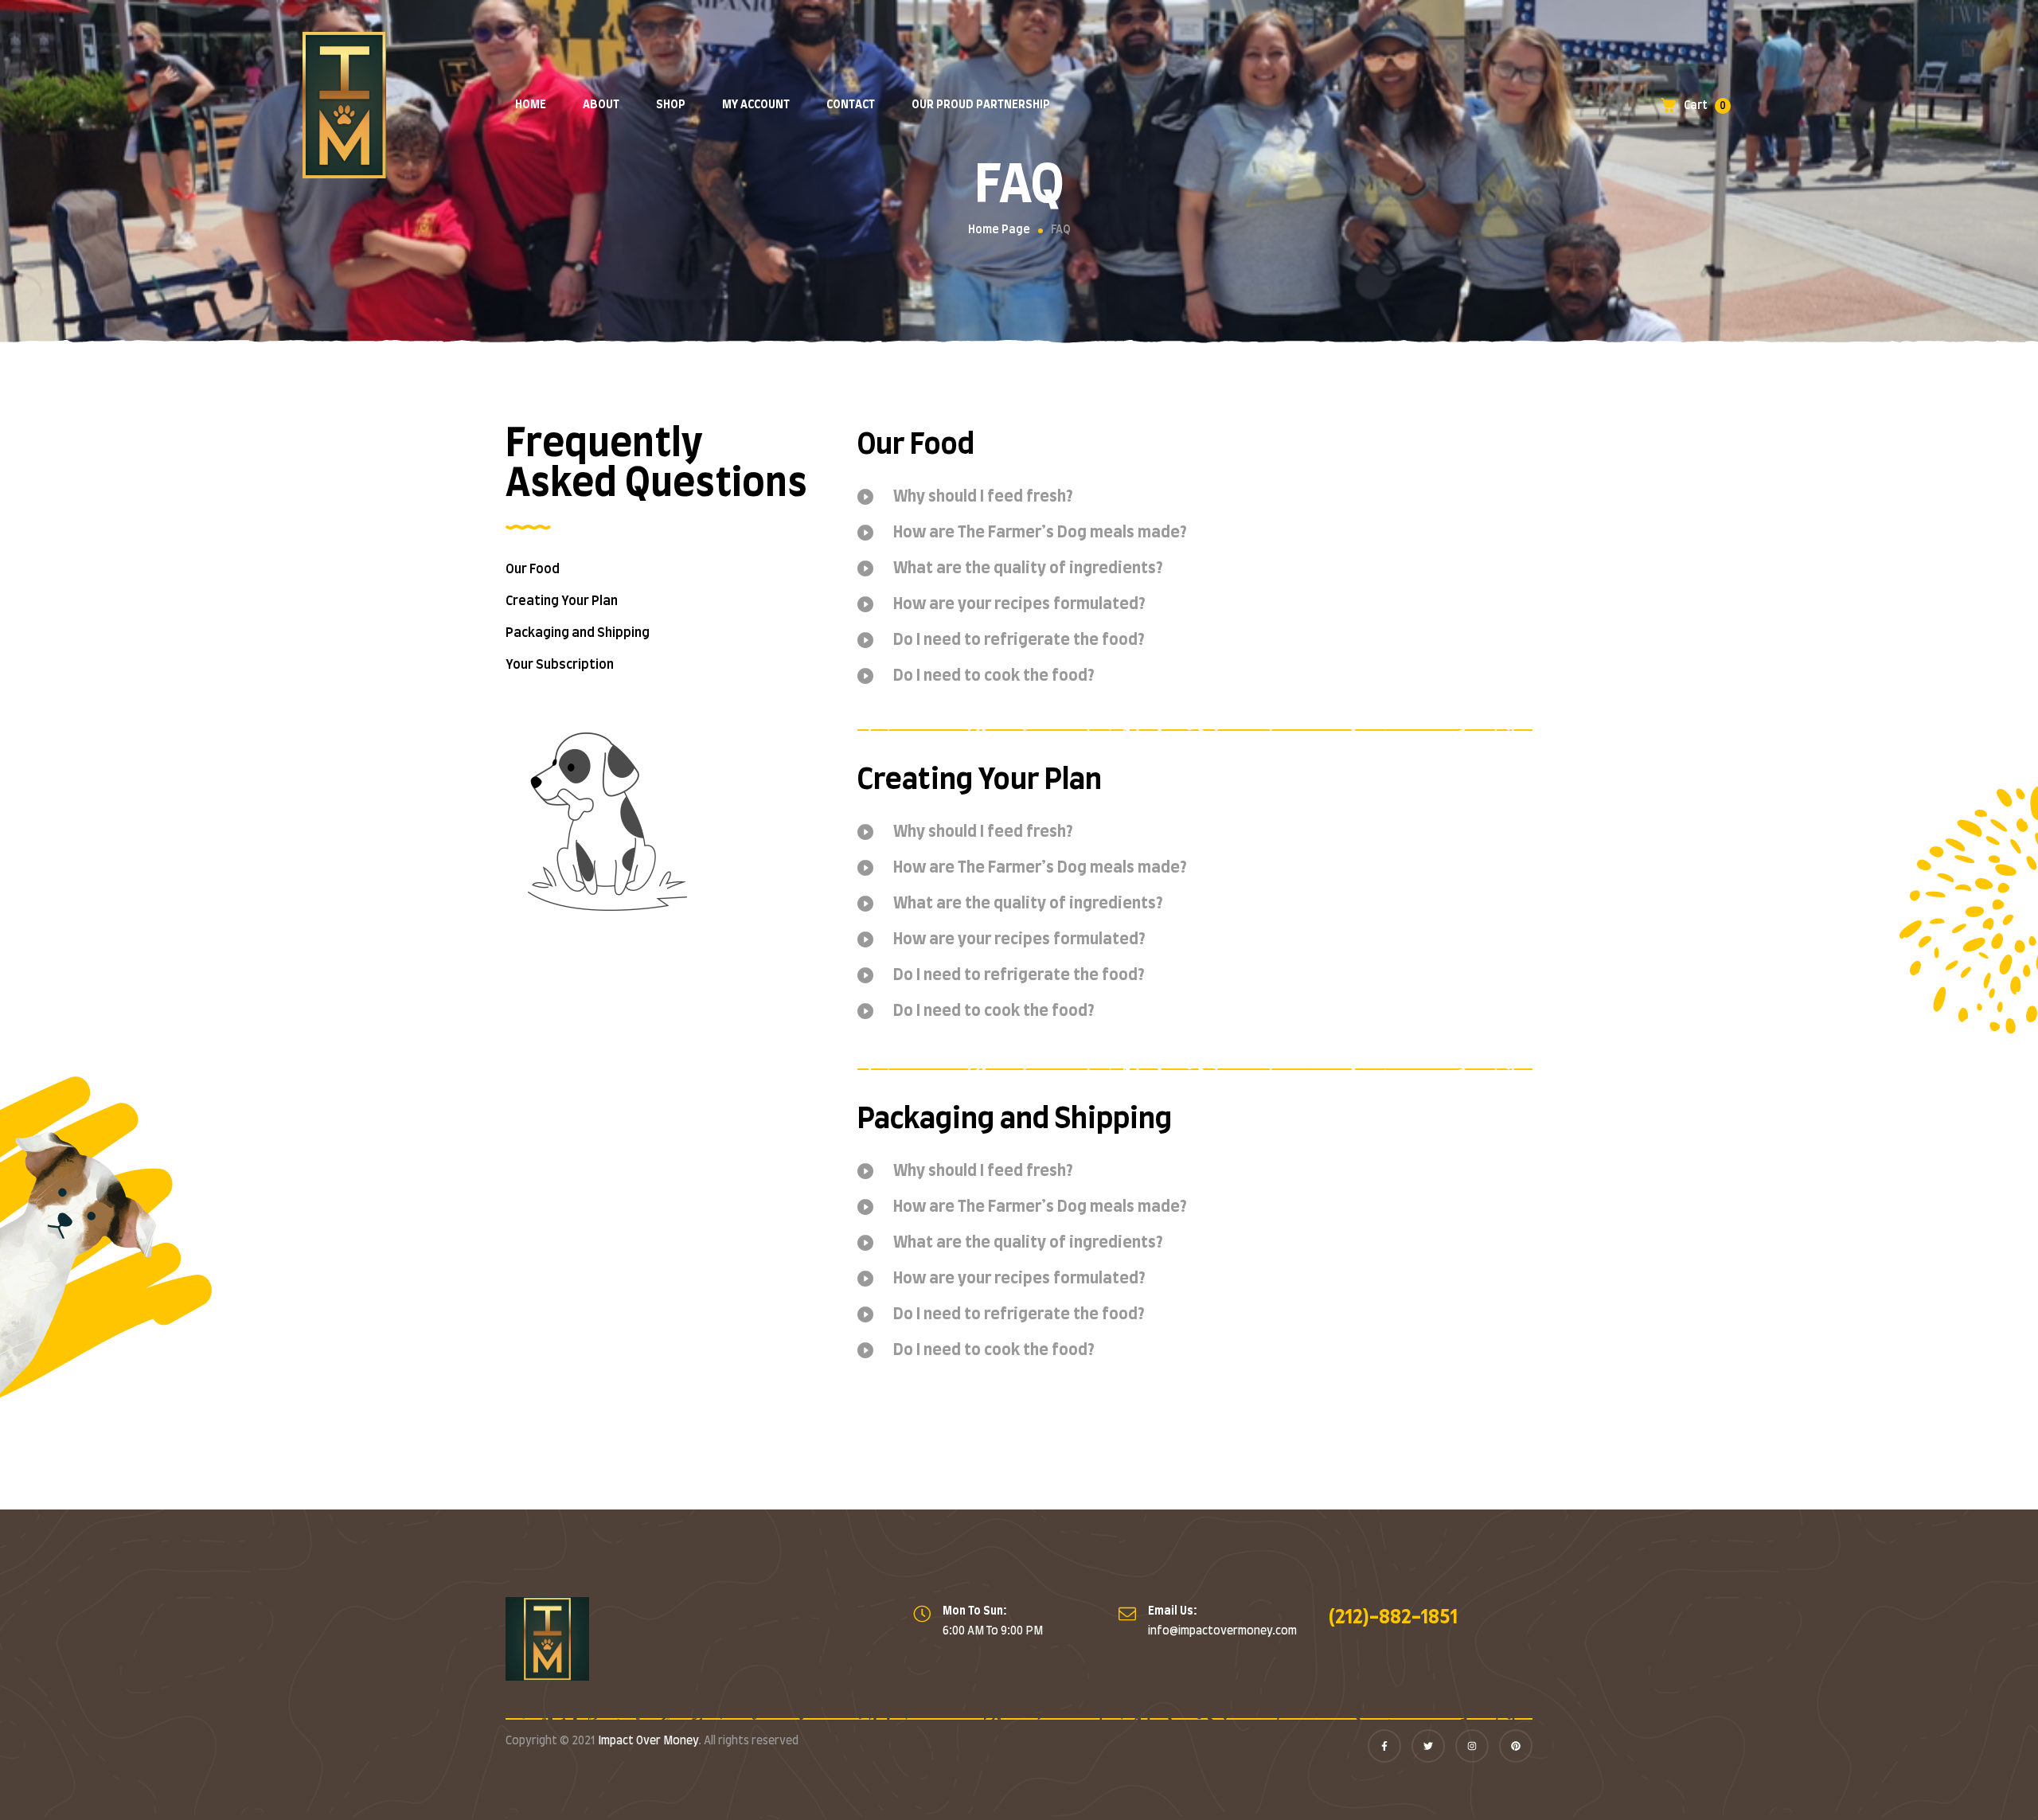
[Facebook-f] (1384, 1746)
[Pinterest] (1516, 1746)
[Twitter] (1428, 1746)
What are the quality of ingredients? (1028, 568)
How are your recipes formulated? (1019, 604)
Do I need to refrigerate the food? (1019, 640)
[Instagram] (1472, 1746)
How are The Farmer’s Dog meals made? (1040, 533)
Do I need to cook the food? (994, 676)
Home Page (999, 230)
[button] (1195, 507)
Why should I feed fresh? (983, 497)
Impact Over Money (648, 1741)
